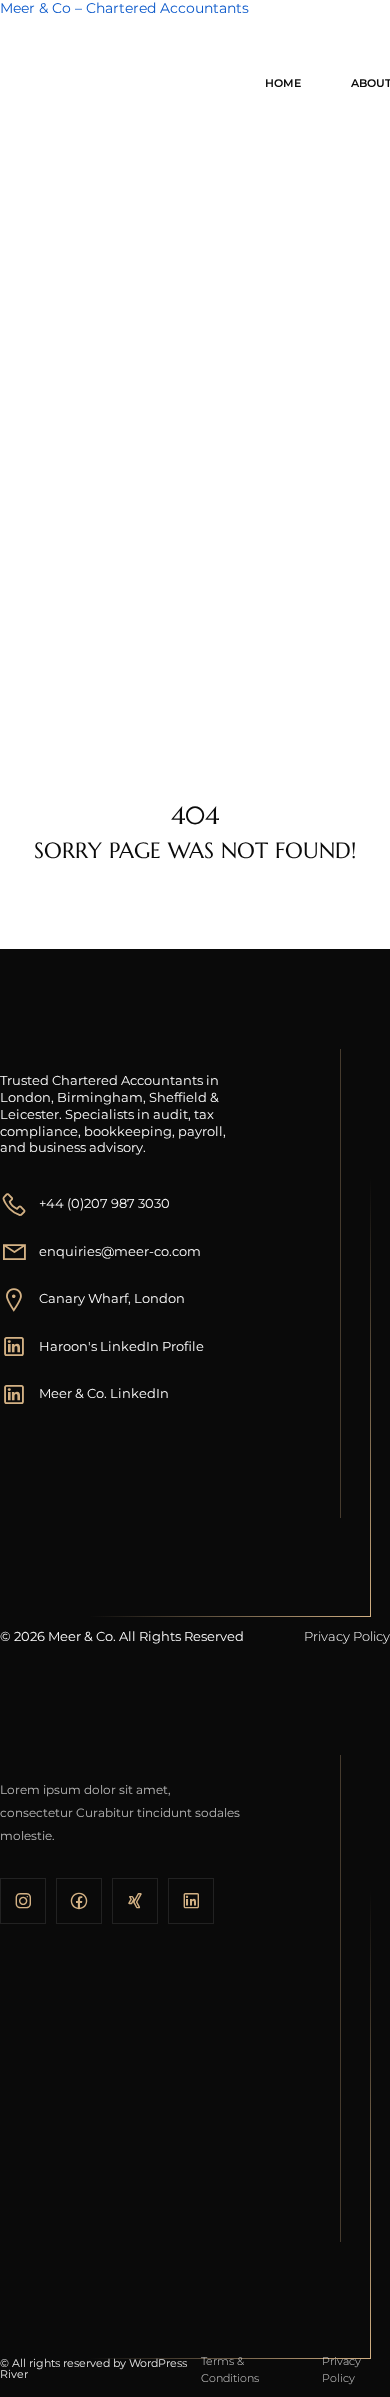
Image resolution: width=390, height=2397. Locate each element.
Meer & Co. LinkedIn (104, 1393)
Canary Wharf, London (112, 1298)
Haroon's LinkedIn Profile (121, 1346)
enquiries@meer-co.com (120, 1251)
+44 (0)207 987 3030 (104, 1203)
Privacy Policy (347, 1636)
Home (283, 83)
